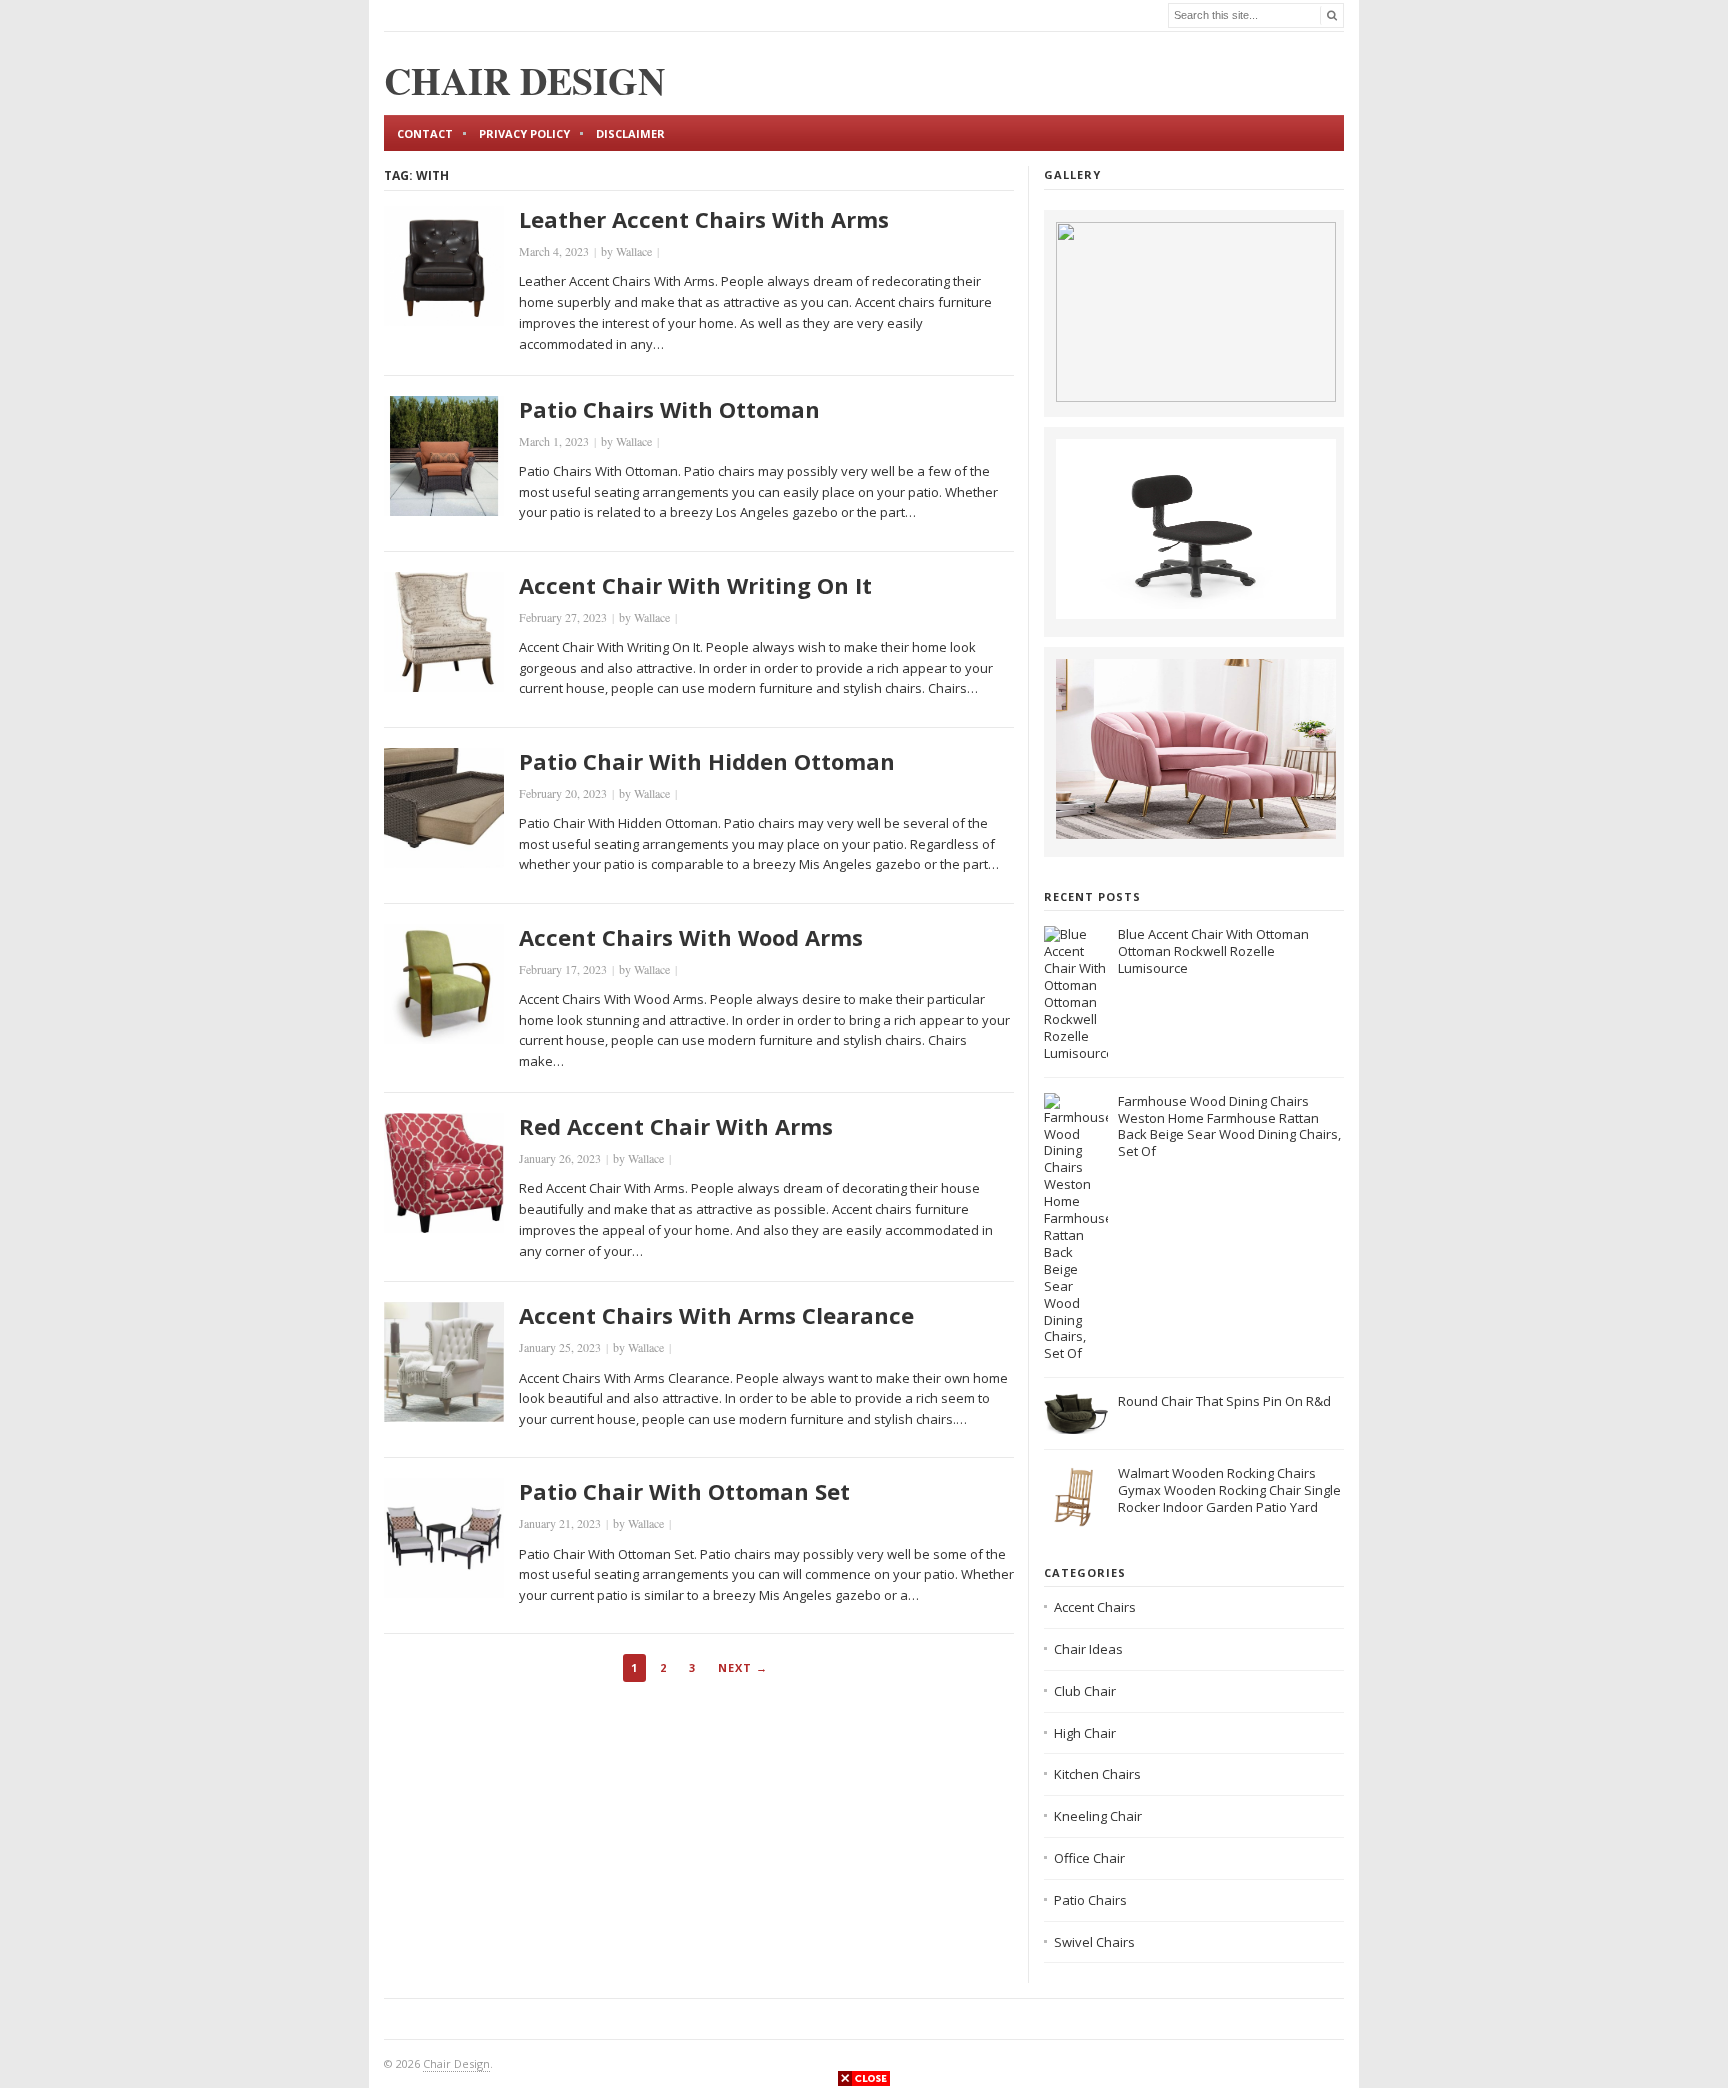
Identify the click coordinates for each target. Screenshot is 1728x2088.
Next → (743, 1667)
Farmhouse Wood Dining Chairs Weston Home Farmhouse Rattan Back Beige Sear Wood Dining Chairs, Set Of (1229, 1126)
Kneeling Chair (1098, 1816)
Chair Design (456, 2063)
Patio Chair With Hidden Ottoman (707, 761)
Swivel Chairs (1094, 1942)
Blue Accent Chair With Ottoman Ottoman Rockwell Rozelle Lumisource (1213, 951)
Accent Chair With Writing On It (695, 585)
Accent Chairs (1095, 1607)
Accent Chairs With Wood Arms (691, 937)
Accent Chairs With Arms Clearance (716, 1315)
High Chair (1085, 1733)
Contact (425, 133)
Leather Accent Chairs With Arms (704, 219)
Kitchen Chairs (1097, 1774)
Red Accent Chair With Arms (676, 1126)
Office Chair (1089, 1858)
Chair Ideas (1088, 1649)
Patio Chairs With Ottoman (669, 409)
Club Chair (1085, 1691)
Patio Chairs (1090, 1900)
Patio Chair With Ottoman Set (684, 1491)
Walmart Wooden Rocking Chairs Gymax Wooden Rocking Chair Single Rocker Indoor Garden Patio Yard (1229, 1490)
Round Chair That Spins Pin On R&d (1224, 1401)
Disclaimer (630, 133)
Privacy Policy (524, 133)
